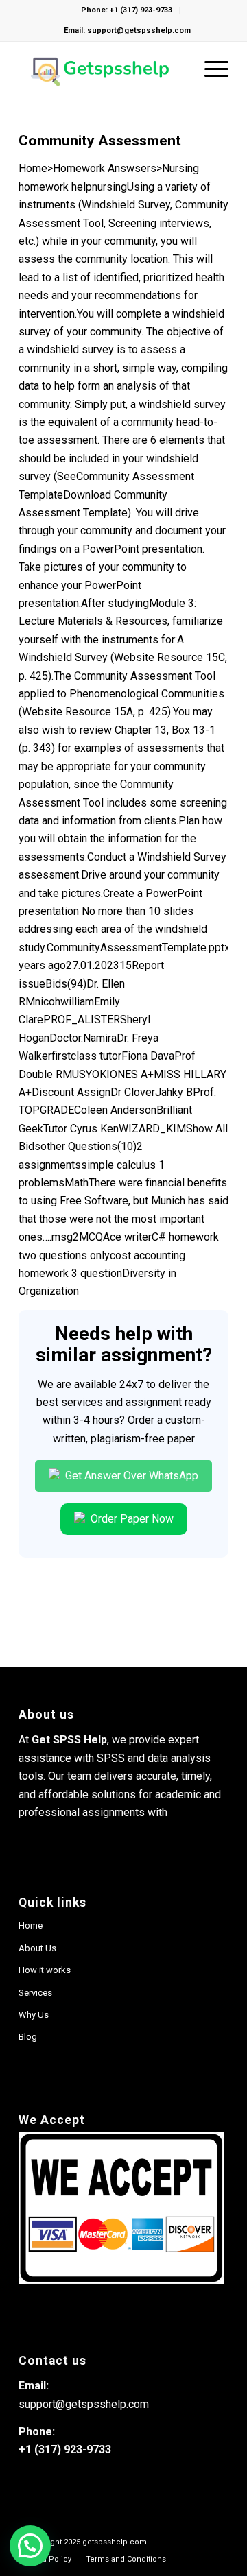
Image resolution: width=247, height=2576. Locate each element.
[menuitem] (126, 2559)
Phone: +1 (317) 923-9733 (127, 10)
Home (31, 1925)
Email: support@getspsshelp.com (127, 31)
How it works (45, 1970)
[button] (30, 2546)
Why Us (34, 2015)
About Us (37, 1948)
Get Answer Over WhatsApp (130, 1476)
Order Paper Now (131, 1519)
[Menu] (210, 69)
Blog (28, 2037)
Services (35, 1993)
